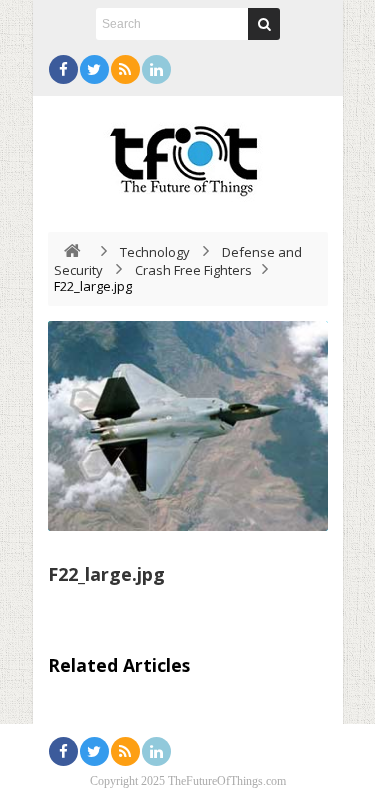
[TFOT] (188, 154)
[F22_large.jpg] (188, 426)
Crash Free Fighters (193, 270)
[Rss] (125, 69)
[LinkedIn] (156, 69)
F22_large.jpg (106, 574)
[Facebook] (63, 69)
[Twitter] (94, 69)
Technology (155, 252)
